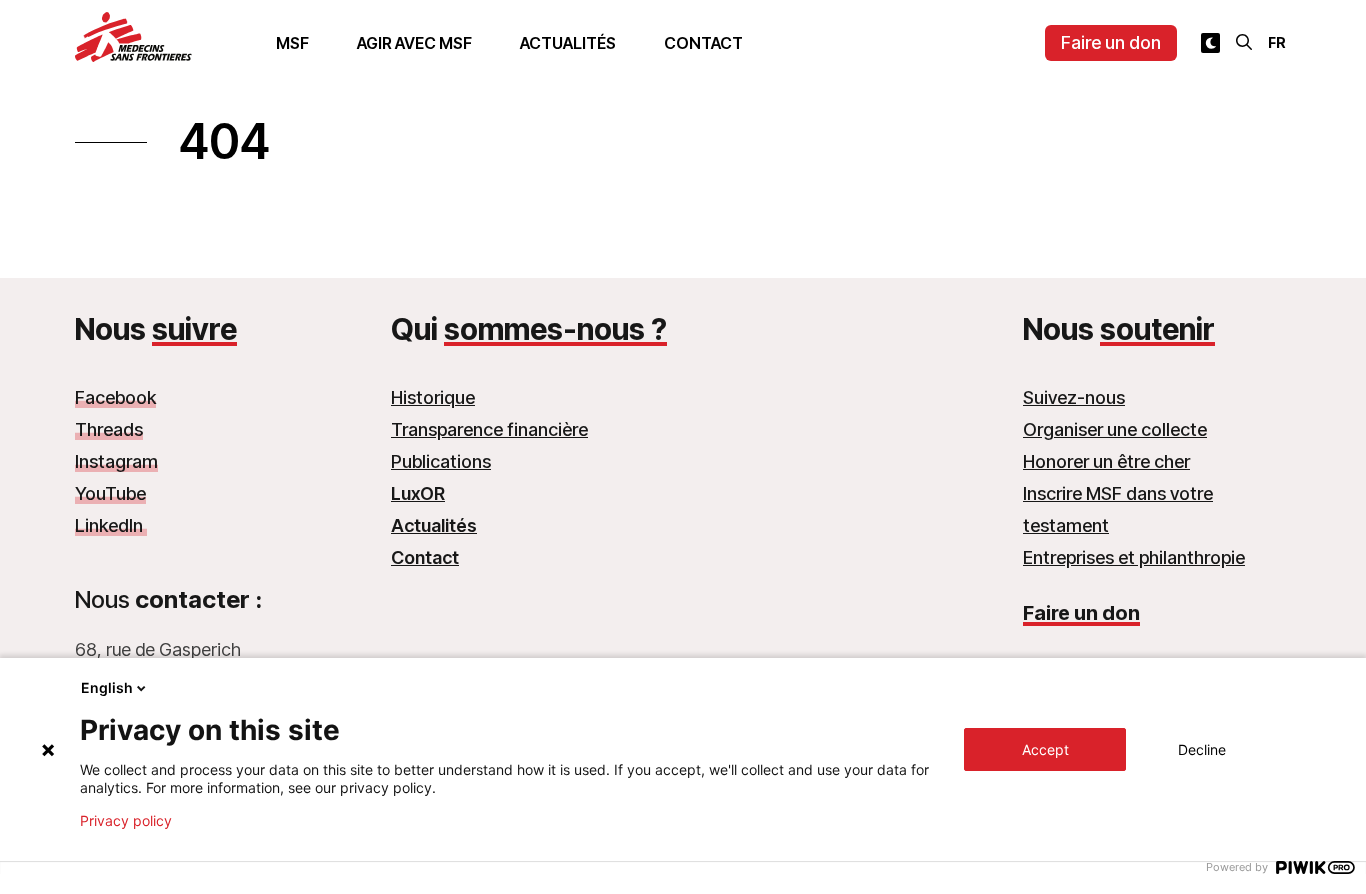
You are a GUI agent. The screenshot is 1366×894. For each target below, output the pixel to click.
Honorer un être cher (1106, 461)
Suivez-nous (1074, 397)
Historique (433, 397)
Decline (1202, 749)
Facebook (115, 397)
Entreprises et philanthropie (1134, 557)
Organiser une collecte (1115, 429)
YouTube (110, 493)
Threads (109, 429)
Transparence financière (489, 429)
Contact (703, 43)
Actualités (568, 43)
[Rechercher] (1244, 42)
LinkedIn (111, 525)
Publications (441, 461)
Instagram (116, 461)
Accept (1045, 749)
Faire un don (1111, 42)
